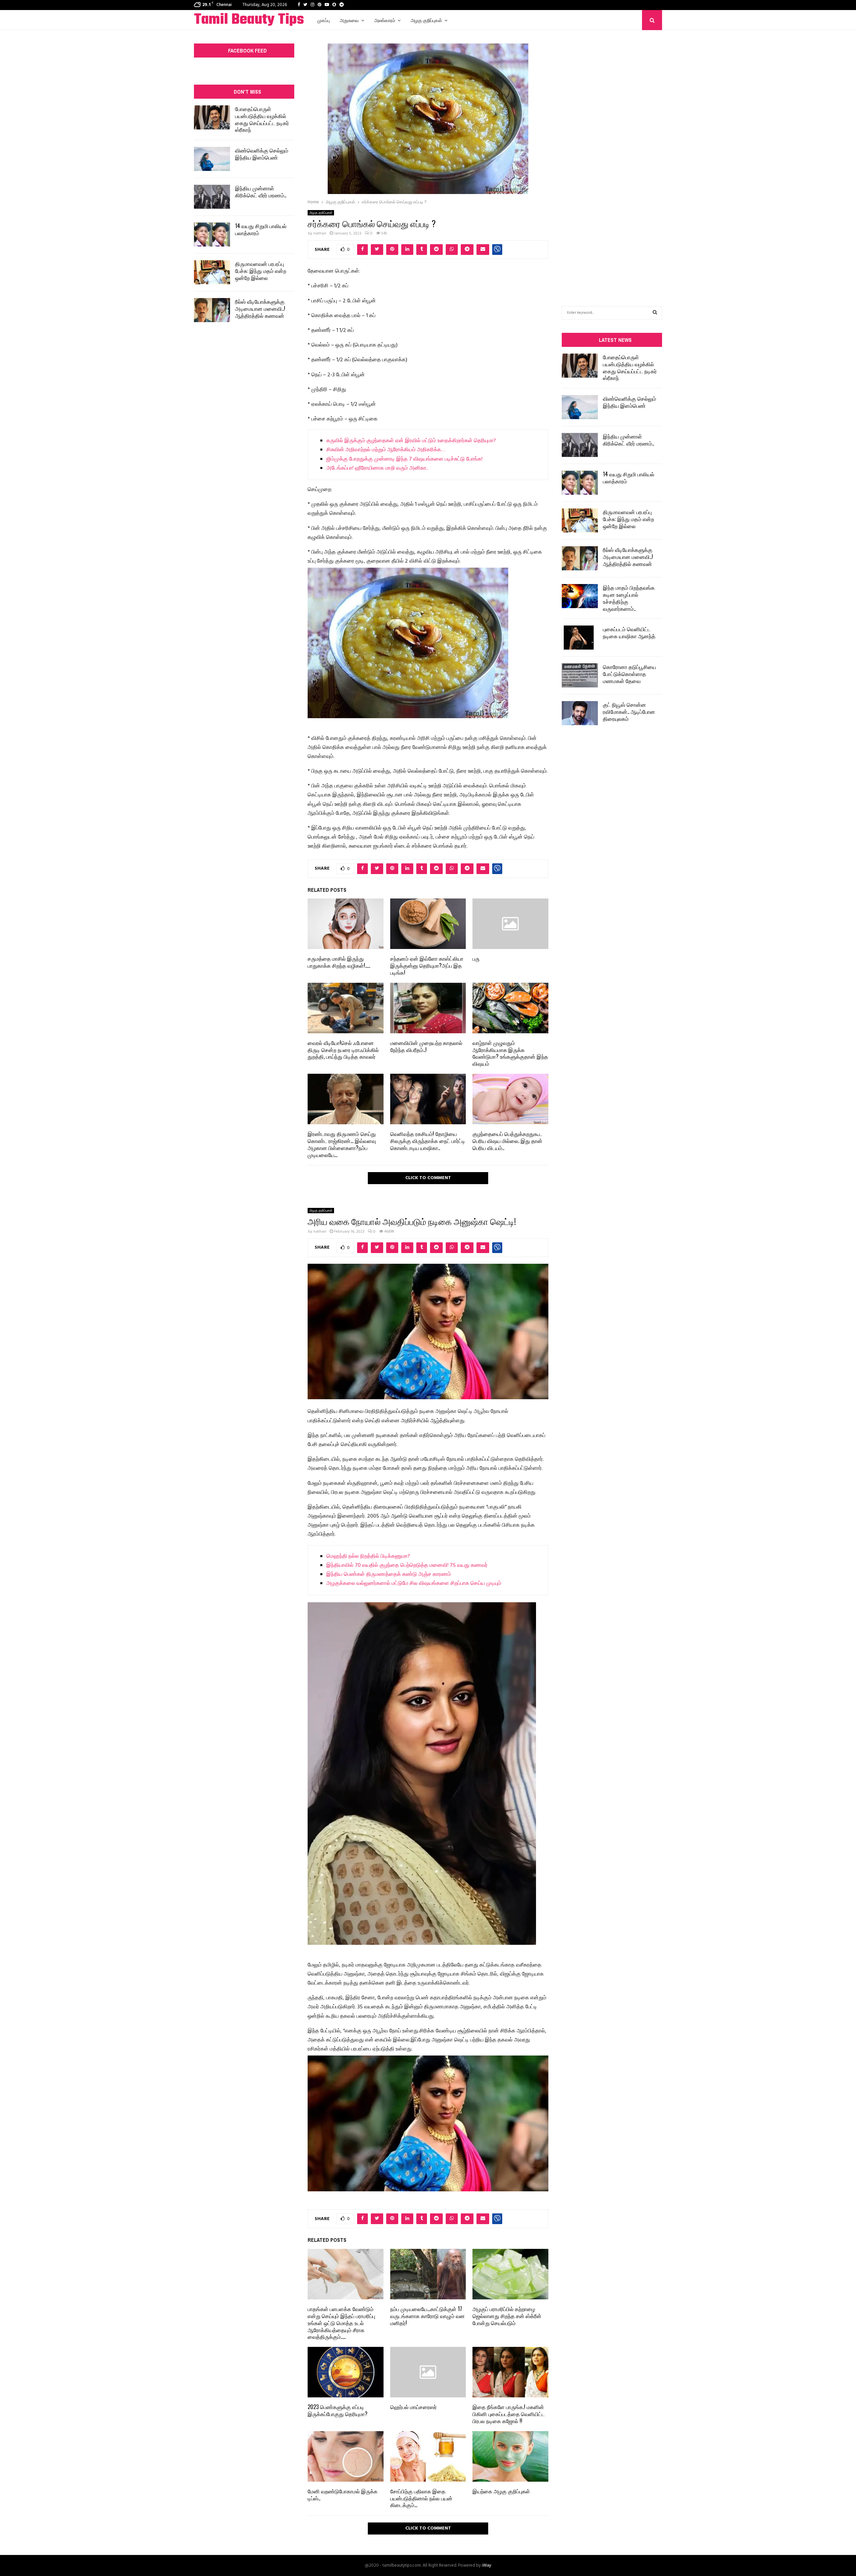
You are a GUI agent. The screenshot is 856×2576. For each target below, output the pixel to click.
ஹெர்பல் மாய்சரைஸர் (413, 2407)
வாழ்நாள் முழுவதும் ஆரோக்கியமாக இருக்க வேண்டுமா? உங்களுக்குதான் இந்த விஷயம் (510, 1053)
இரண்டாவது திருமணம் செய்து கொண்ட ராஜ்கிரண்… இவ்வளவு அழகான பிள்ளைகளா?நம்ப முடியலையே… (342, 1144)
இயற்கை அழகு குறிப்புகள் (501, 2491)
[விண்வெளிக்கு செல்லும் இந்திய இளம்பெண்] (212, 159)
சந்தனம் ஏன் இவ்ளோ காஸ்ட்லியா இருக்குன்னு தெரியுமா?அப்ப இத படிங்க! (427, 965)
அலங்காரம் (385, 20)
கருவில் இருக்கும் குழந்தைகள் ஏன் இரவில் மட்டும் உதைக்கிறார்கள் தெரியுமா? (411, 441)
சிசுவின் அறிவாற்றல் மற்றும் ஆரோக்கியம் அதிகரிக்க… (386, 450)
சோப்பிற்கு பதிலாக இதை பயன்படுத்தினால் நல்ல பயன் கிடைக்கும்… (421, 2498)
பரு (476, 958)
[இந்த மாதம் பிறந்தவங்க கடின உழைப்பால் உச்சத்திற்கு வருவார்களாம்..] (580, 596)
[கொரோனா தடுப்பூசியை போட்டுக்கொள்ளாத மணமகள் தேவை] (580, 675)
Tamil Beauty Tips (249, 20)
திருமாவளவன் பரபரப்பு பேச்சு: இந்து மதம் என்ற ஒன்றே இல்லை (261, 271)
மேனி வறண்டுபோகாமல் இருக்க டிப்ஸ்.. (343, 2495)
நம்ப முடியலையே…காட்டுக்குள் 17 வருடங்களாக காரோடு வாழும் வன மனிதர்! (427, 2316)
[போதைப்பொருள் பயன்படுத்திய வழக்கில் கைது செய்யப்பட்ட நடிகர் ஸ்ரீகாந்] (212, 117)
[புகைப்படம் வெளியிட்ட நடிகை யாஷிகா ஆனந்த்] (580, 638)
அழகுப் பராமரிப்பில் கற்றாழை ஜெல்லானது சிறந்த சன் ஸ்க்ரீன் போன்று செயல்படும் (507, 2316)
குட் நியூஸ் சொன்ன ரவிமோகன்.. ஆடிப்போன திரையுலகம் (629, 711)
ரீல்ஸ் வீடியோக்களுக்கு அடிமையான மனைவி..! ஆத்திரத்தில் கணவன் (260, 308)
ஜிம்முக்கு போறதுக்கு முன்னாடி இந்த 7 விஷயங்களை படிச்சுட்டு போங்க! (404, 459)
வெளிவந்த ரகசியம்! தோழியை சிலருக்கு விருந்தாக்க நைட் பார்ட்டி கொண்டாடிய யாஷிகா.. (428, 1141)
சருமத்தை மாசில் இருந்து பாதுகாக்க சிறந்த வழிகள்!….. (339, 962)
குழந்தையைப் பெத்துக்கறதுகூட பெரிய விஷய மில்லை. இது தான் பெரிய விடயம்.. (507, 1141)
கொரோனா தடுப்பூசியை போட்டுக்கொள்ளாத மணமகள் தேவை (629, 674)
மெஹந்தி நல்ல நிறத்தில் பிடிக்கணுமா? (368, 1556)
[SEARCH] (655, 313)
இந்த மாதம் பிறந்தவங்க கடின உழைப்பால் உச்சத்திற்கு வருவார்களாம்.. (629, 598)
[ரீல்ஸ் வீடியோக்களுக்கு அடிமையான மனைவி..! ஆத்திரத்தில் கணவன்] (212, 310)
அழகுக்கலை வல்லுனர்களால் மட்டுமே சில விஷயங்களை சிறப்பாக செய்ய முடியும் (414, 1584)
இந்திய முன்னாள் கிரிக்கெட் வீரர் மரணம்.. (261, 192)
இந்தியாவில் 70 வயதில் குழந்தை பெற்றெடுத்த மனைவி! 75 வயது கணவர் (407, 1565)
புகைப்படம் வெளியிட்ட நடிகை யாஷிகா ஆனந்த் (629, 632)
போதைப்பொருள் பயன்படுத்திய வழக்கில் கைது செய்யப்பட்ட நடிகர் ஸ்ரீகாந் (262, 119)
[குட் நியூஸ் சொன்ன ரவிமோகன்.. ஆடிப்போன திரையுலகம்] (580, 713)
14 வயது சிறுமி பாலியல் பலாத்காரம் (261, 229)
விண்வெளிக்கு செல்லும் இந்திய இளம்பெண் (262, 154)
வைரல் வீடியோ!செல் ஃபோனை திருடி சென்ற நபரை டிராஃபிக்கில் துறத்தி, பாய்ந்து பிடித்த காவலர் (343, 1050)
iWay (487, 2565)
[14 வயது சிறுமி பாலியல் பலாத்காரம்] (212, 234)
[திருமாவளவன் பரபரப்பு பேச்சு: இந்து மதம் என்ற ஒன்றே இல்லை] (212, 272)
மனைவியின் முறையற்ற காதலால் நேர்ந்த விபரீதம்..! (426, 1046)
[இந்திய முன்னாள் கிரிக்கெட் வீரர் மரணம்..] (212, 197)
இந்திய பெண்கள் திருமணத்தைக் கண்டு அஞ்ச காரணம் (389, 1575)
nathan (320, 233)
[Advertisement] (612, 158)
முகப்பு (324, 20)
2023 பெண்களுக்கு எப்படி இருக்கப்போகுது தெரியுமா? (338, 2410)
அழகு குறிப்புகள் (426, 20)
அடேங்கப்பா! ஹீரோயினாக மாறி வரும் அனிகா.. (377, 468)
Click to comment (428, 1178)
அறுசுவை (349, 20)
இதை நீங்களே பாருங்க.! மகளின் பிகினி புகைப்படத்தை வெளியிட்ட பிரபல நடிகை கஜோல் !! (509, 2414)
